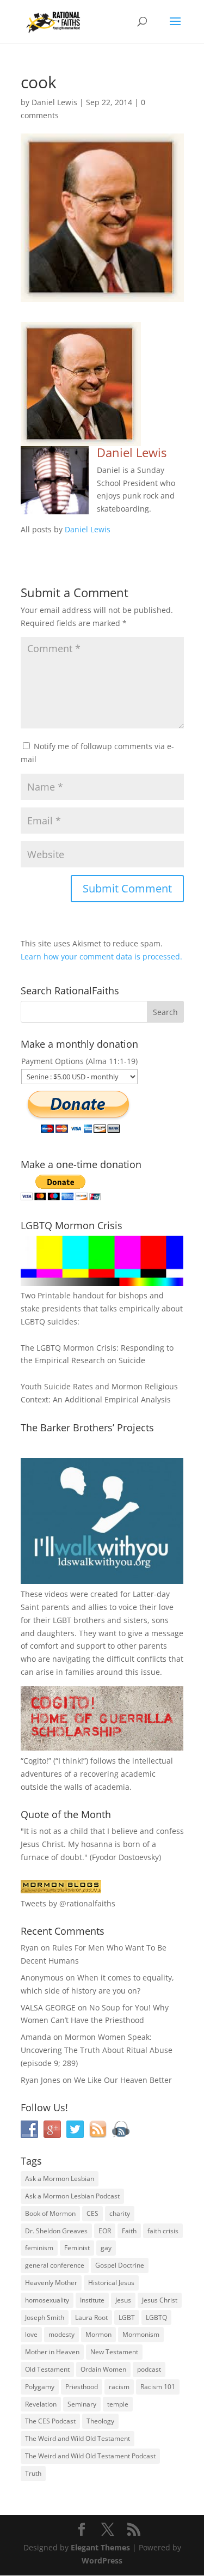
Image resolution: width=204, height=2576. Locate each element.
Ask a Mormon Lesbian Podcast (72, 2196)
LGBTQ (156, 2317)
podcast (149, 2369)
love (31, 2334)
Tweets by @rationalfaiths (68, 1903)
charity (120, 2213)
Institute (92, 2300)
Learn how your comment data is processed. (101, 956)
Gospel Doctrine (120, 2265)
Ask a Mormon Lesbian (60, 2179)
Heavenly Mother (51, 2283)
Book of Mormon (50, 2213)
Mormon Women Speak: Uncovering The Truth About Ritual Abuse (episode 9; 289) (97, 2050)
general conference (55, 2265)
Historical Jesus (111, 2283)
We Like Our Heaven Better (123, 2080)
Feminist (77, 2248)
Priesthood (82, 2387)
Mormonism (141, 2334)
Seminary (82, 2404)
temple (118, 2404)
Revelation (41, 2404)
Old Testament (47, 2369)
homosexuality (47, 2300)
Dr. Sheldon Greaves (56, 2231)
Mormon (98, 2334)
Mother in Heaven (52, 2352)
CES (92, 2213)
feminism (39, 2248)
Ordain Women (103, 2369)
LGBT (62, 1620)
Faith (129, 2231)
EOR (105, 2231)
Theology (100, 2421)
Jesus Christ (160, 2300)
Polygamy (40, 2387)
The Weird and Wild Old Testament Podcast (90, 2456)
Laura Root (91, 2317)
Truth (33, 2473)
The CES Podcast (50, 2421)
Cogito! (36, 1761)
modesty (61, 2334)
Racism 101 (158, 2387)
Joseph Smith (45, 2317)
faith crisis (163, 2231)
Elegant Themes (100, 2547)
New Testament (114, 2352)
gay (106, 2248)
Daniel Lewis (54, 102)
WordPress (102, 2560)
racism (119, 2387)
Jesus (123, 2300)
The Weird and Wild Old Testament (78, 2438)
